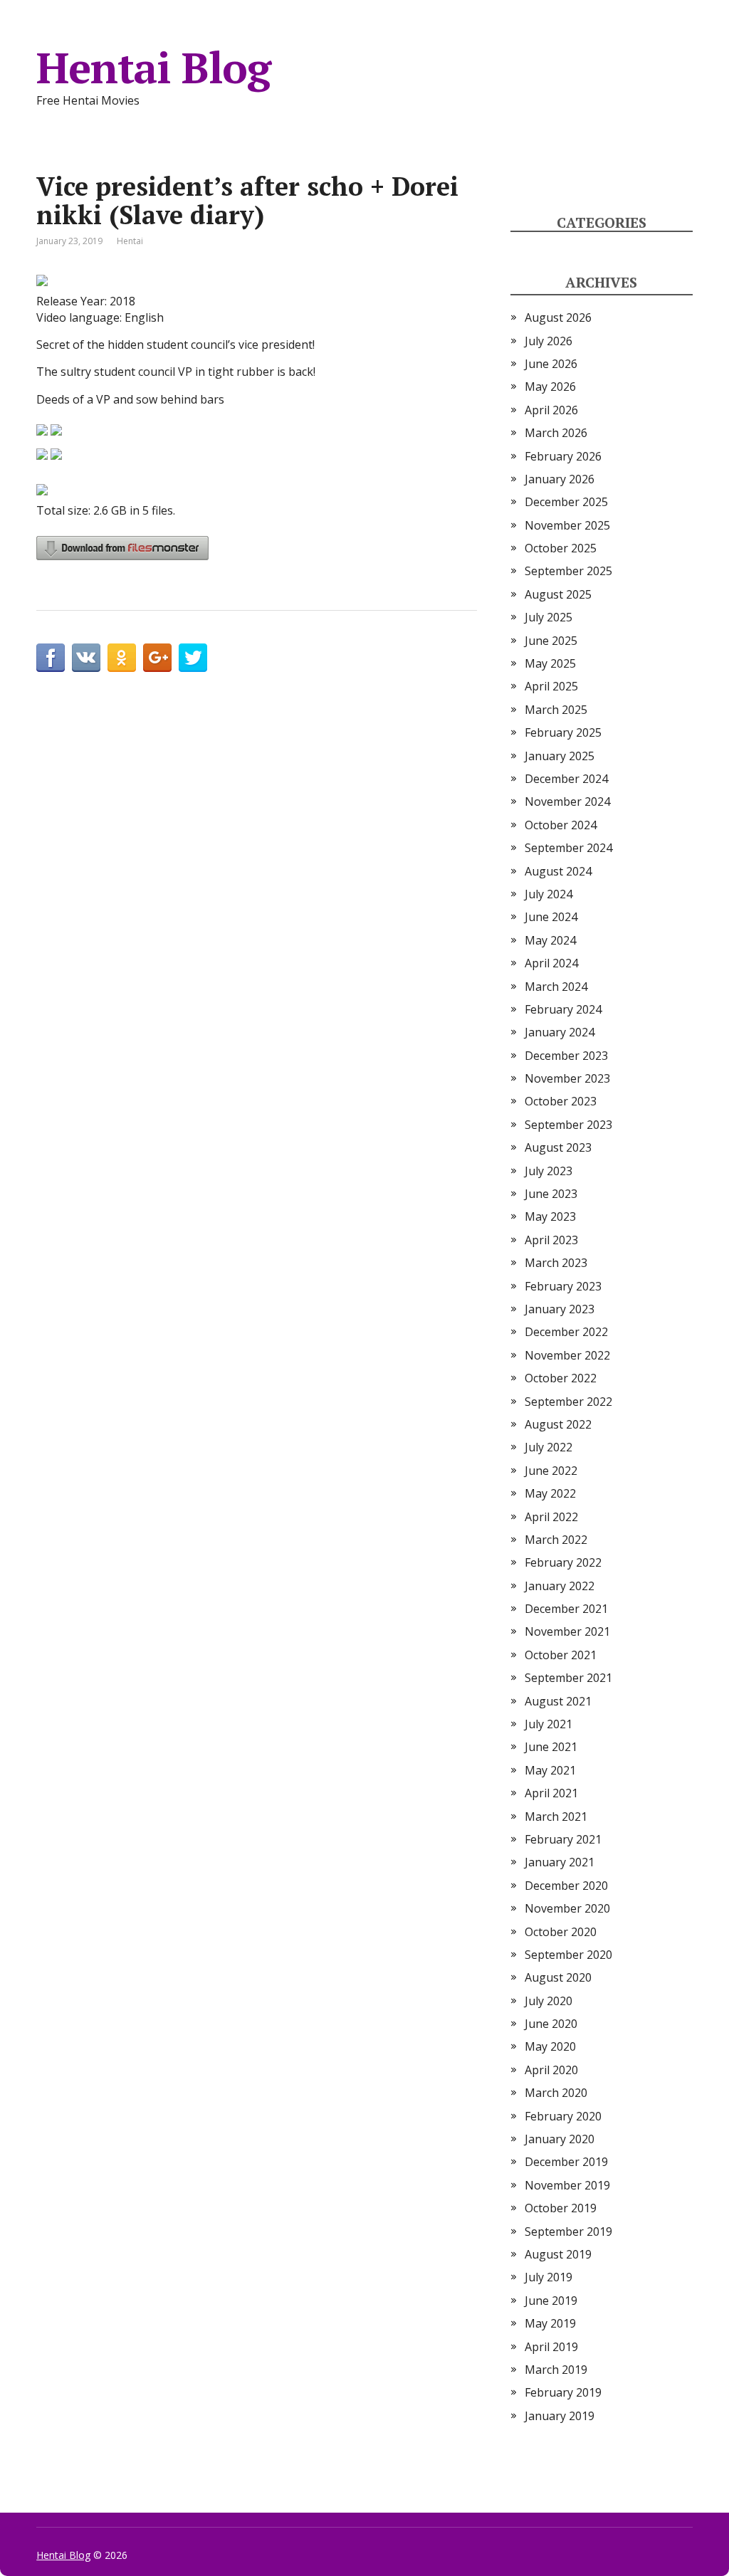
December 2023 (566, 1056)
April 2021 (551, 1793)
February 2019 (563, 2392)
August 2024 (558, 871)
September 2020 (568, 1955)
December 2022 (566, 1332)
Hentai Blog (153, 68)
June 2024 (551, 917)
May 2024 (550, 940)
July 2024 (549, 894)
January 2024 (560, 1032)
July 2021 (549, 1724)
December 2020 (566, 1886)
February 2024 (563, 1009)
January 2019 (560, 2416)
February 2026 (563, 456)
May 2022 (550, 1493)
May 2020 (550, 2046)
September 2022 (568, 1402)
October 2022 (561, 1378)
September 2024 (568, 848)
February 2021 (563, 1839)
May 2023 (550, 1216)
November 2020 (567, 1908)
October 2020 (561, 1932)
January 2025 (560, 756)
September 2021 (568, 1678)
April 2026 (551, 410)
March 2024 (556, 987)
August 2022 (558, 1424)
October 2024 (561, 825)
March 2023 (556, 1263)
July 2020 (549, 2001)
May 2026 (550, 387)
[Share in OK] (122, 658)
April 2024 (551, 963)
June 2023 (551, 1194)
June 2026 (551, 364)
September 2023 (568, 1125)
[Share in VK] (86, 658)
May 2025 (550, 663)
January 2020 (560, 2139)
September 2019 (568, 2231)
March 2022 (556, 1540)
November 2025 (567, 525)
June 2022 (551, 1471)
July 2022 (549, 1447)
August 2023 (558, 1147)
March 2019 (556, 2370)
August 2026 (558, 317)
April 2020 (551, 2070)
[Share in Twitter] (193, 658)
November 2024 (567, 801)
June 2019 (551, 2301)
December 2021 (566, 1609)
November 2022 (567, 1355)
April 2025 (551, 686)
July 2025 (549, 617)
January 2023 (560, 1309)
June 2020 (551, 2024)
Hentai (130, 241)
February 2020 (563, 2116)
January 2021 (560, 1862)
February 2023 (563, 1286)
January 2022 (560, 1586)
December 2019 (566, 2162)
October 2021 (561, 1655)
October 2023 (561, 1101)
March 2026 (556, 433)
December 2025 (566, 502)
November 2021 (567, 1631)
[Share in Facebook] (51, 658)
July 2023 (549, 1171)
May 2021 (550, 1770)
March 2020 (556, 2093)
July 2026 (549, 341)
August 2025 (558, 594)
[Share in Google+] (157, 658)
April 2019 (551, 2347)
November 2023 (567, 1078)
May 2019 (550, 2323)
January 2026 (560, 479)
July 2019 (549, 2277)
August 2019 (558, 2254)
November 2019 (567, 2185)
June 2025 (551, 641)
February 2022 (563, 1562)
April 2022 (551, 1517)
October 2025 (561, 548)
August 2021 (558, 1701)
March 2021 (556, 1817)
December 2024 (566, 779)
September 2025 (568, 571)
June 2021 (551, 1747)
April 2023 (551, 1240)
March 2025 (556, 710)
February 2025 (563, 732)
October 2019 (561, 2208)
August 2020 (558, 1977)
